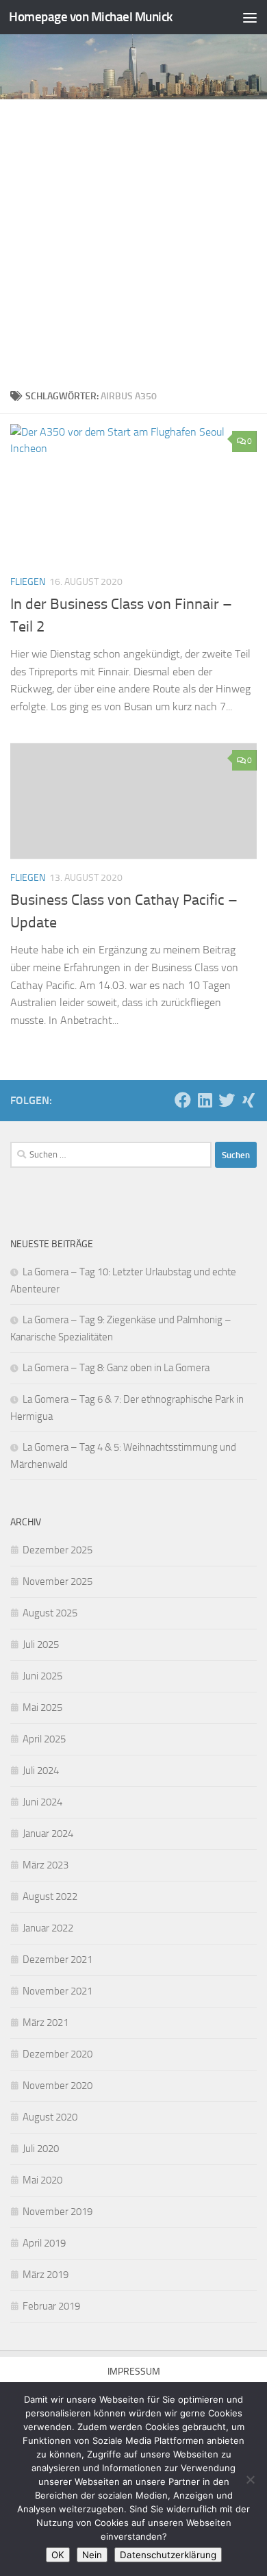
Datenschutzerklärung (168, 2555)
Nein (92, 2555)
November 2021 (58, 1991)
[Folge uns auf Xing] (249, 1100)
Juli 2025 (41, 1645)
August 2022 (50, 1897)
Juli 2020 (41, 2149)
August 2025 (50, 1613)
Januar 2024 (48, 1834)
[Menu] (250, 17)
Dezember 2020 (58, 2054)
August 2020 (50, 2117)
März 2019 (46, 2275)
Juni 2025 (42, 1676)
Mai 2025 (42, 1708)
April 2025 (44, 1739)
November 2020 (58, 2086)
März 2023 (46, 1865)
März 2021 (46, 2023)
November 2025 (58, 1581)
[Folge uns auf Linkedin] (205, 1100)
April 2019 (44, 2243)
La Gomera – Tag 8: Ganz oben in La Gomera (116, 1368)
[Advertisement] (133, 240)
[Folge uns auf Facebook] (183, 1100)
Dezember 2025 (58, 1550)
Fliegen (28, 582)
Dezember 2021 (58, 1960)
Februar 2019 (51, 2306)
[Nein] (250, 2479)
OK (58, 2555)
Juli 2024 (41, 1771)
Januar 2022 (48, 1928)
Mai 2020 (42, 2180)
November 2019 (58, 2212)
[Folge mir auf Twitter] (227, 1100)
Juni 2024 (42, 1802)
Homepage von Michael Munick (91, 17)
